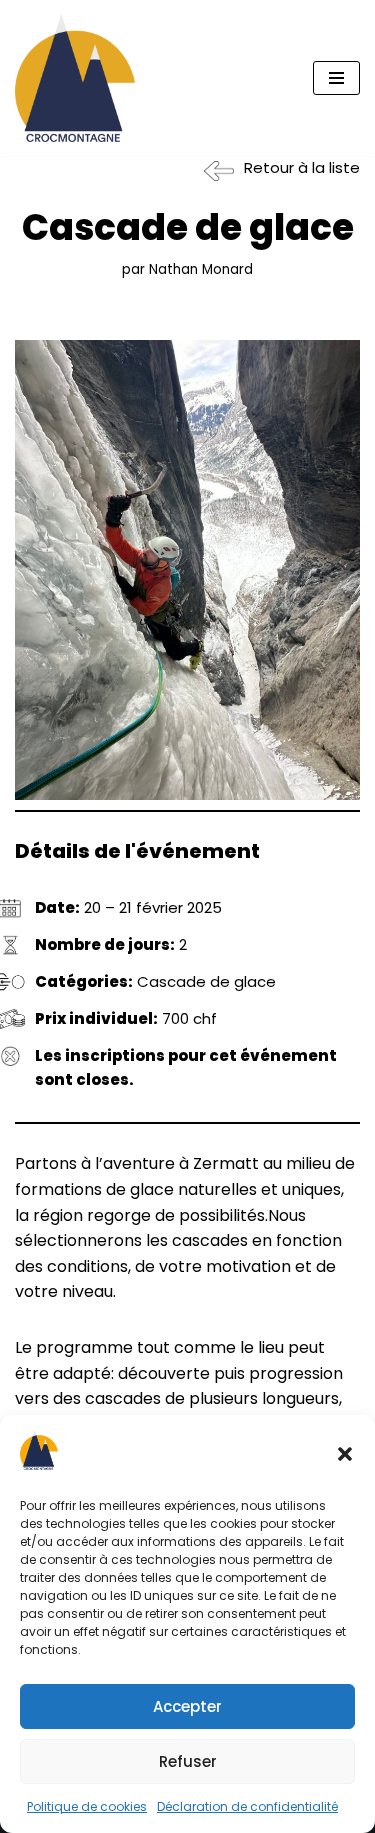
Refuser (188, 1761)
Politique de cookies (87, 1806)
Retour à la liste (302, 167)
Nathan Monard (201, 269)
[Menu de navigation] (336, 78)
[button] (345, 1454)
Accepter (187, 1706)
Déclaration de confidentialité (247, 1806)
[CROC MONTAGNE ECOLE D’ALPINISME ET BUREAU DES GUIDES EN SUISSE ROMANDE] (75, 78)
